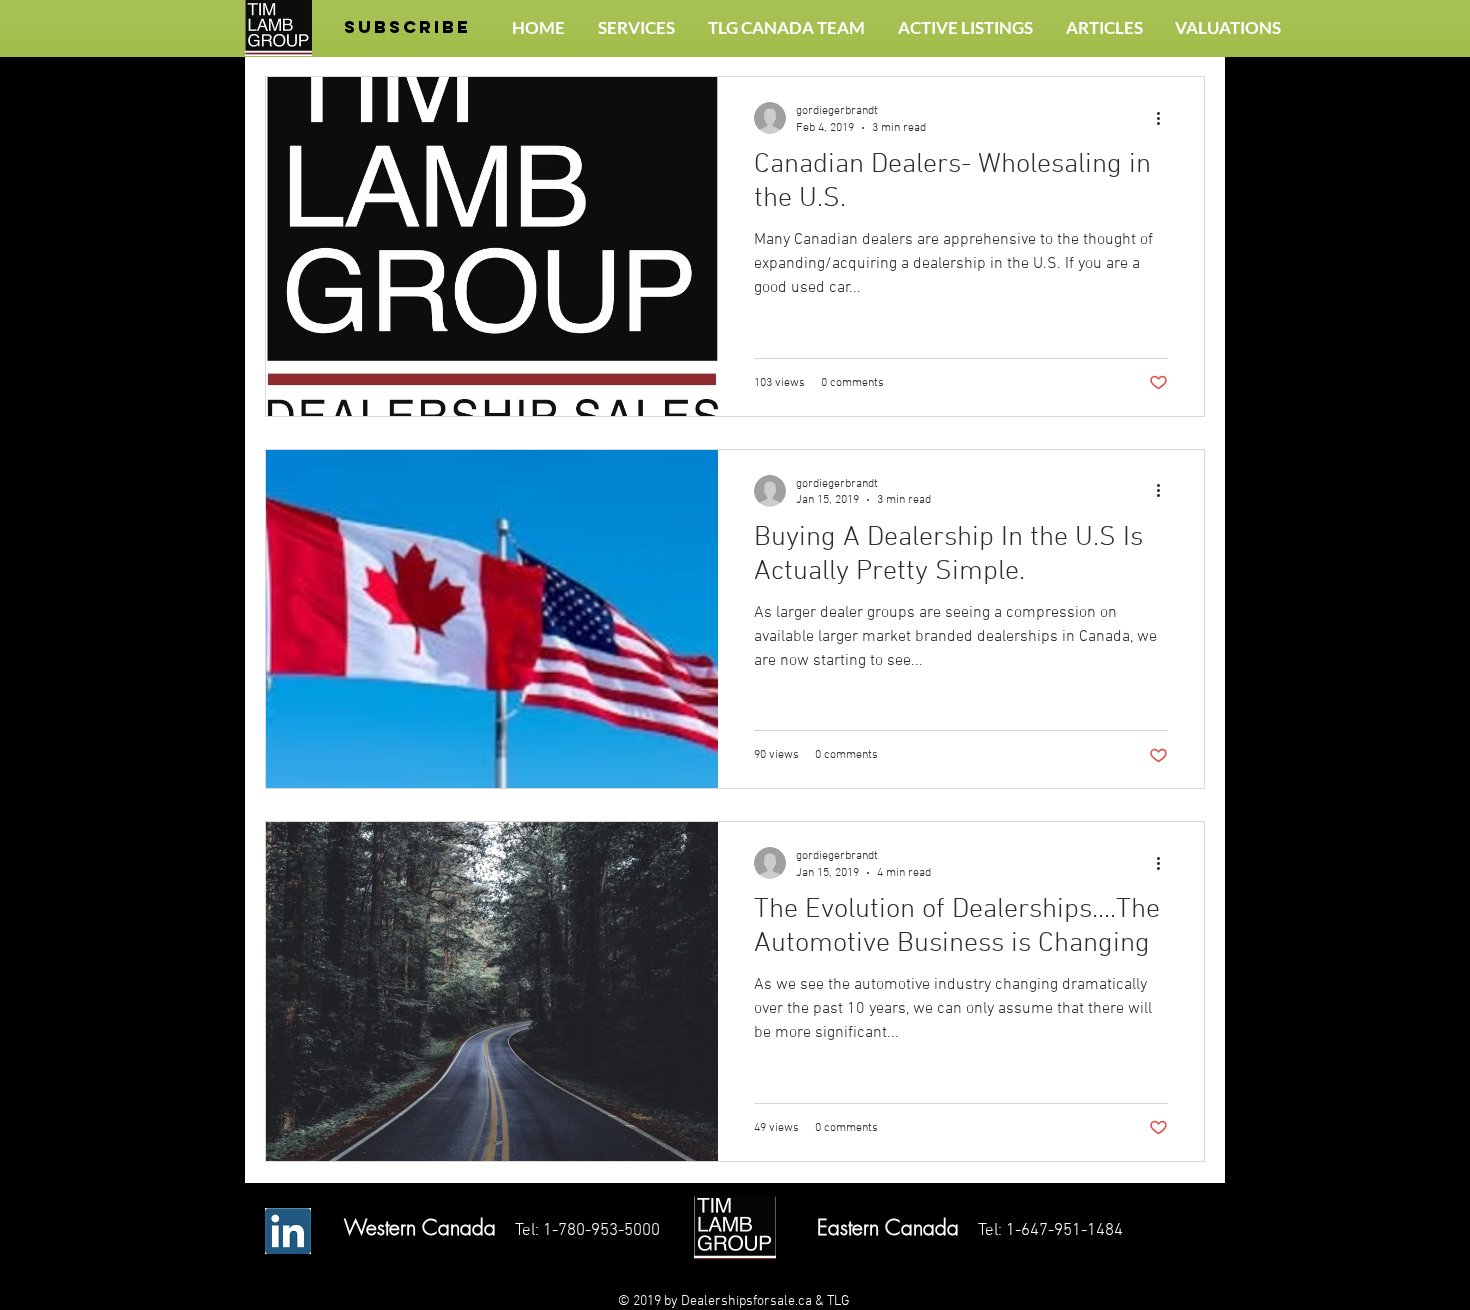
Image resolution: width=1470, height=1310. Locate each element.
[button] (407, 27)
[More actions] (1165, 118)
